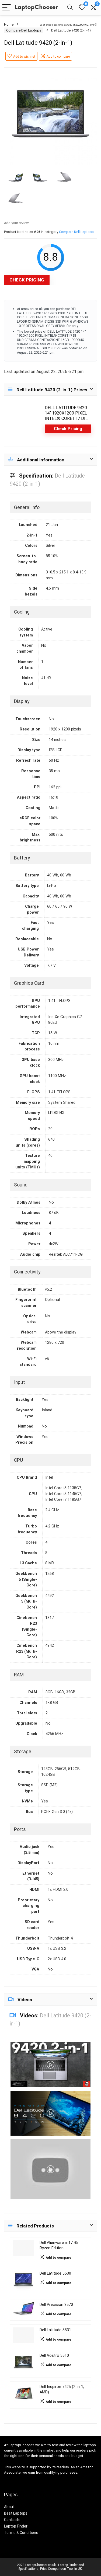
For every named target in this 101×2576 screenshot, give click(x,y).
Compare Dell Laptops (24, 30)
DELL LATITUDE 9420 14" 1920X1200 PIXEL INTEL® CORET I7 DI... (66, 413)
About (9, 2507)
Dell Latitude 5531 (55, 2330)
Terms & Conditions (21, 2533)
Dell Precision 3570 (56, 2305)
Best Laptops (16, 2513)
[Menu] (6, 8)
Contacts (12, 2520)
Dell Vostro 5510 (54, 2356)
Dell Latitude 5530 (55, 2273)
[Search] (70, 8)
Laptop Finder (16, 2526)
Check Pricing (27, 280)
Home (9, 24)
